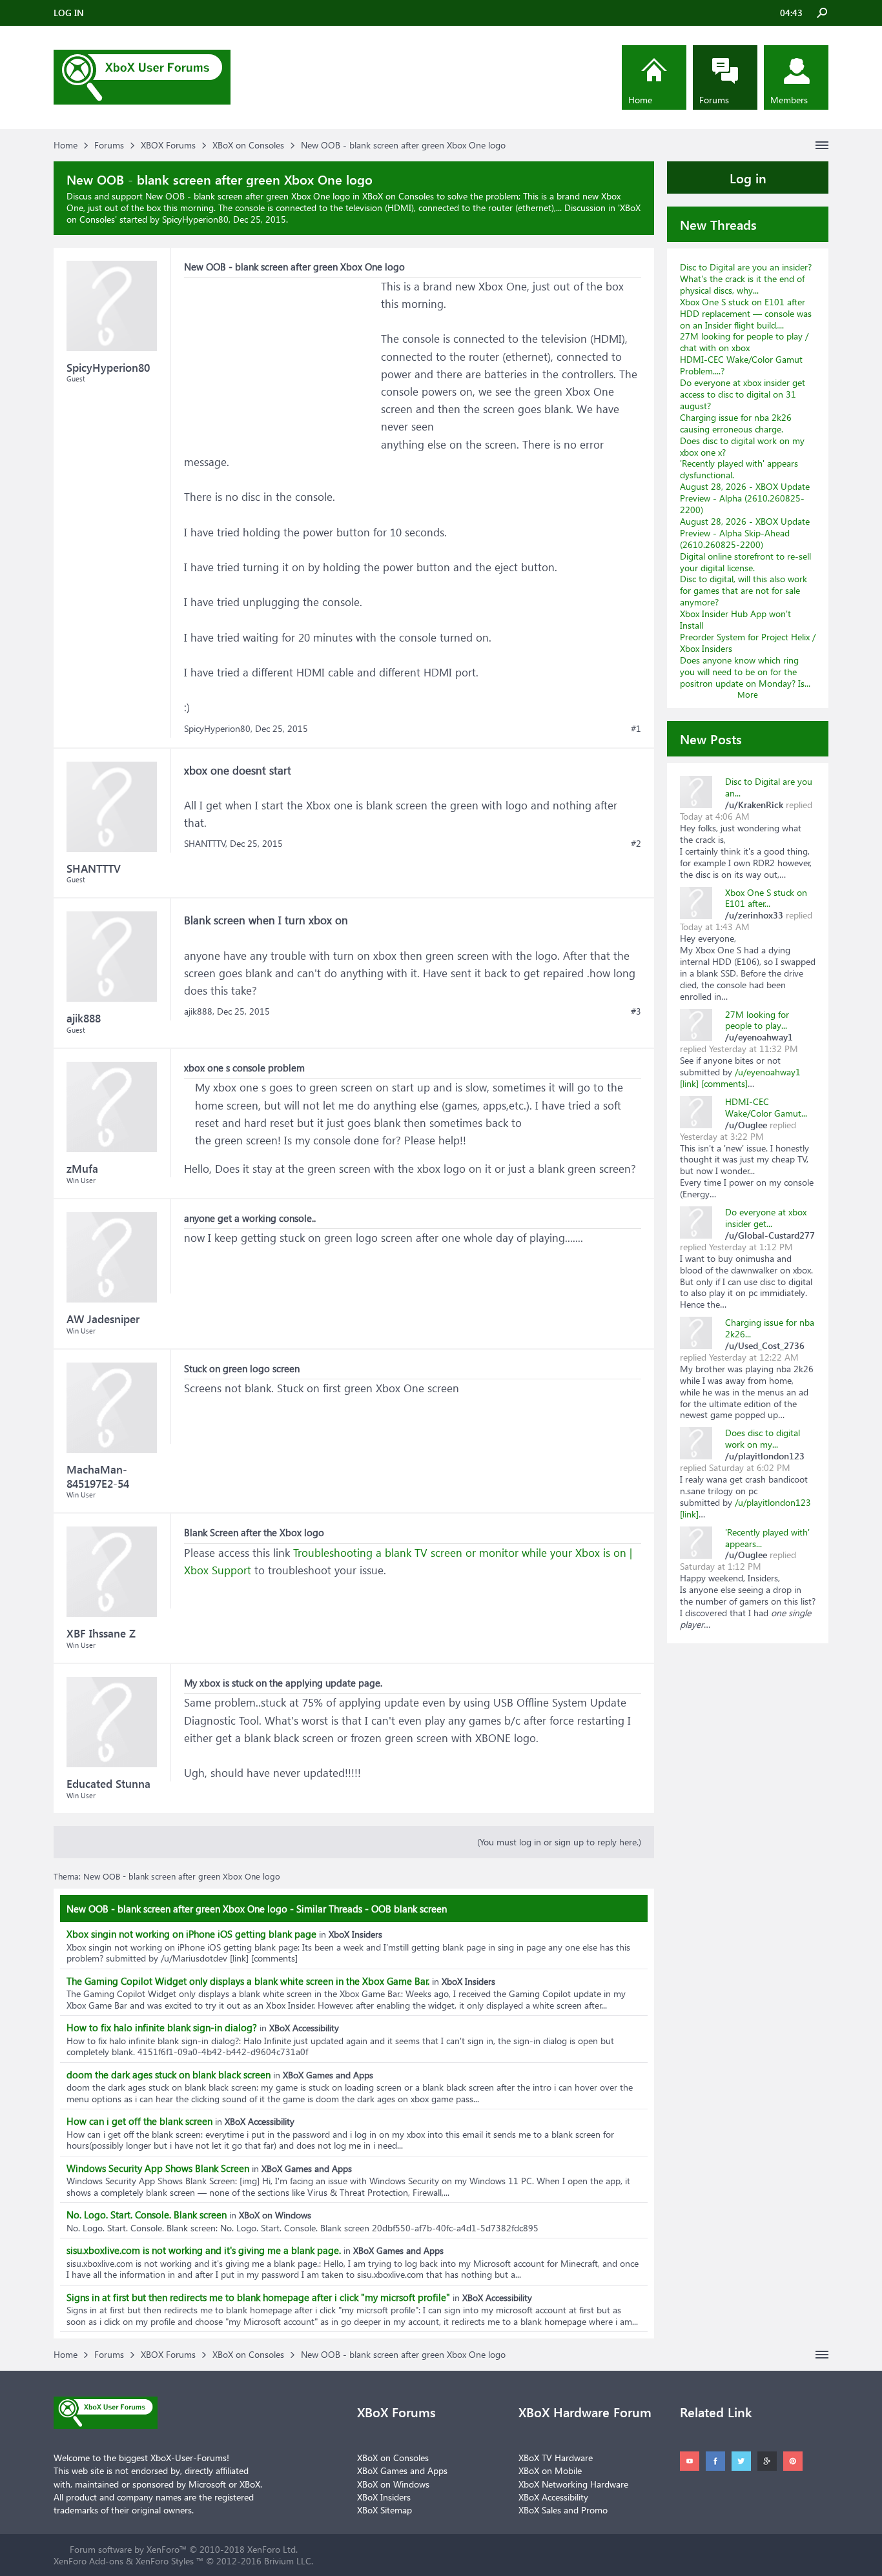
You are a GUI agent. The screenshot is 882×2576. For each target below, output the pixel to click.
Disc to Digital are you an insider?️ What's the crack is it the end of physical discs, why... (746, 279)
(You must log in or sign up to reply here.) (559, 1842)
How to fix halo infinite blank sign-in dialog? (162, 2027)
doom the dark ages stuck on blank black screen (169, 2074)
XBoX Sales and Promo (563, 2510)
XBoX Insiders (384, 2497)
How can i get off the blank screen (139, 2121)
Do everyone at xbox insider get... (766, 1218)
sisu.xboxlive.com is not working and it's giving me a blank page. (204, 2250)
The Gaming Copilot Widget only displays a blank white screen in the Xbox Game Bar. (248, 1981)
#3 (636, 1011)
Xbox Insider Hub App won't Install (735, 619)
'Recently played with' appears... (767, 1538)
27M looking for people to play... (757, 1020)
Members (789, 100)
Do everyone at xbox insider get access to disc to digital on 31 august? (743, 394)
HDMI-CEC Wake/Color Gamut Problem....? (741, 365)
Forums (714, 100)
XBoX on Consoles (393, 2458)
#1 (636, 729)
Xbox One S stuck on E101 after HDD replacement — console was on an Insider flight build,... (746, 313)
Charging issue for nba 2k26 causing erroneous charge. (736, 423)
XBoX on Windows (393, 2484)
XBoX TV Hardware (556, 2458)
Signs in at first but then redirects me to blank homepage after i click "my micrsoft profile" (258, 2297)
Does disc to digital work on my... (763, 1438)
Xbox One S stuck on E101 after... (766, 898)
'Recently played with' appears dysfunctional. (739, 469)
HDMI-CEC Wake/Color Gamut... (766, 1107)
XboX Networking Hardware (573, 2484)
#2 (636, 844)
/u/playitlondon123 (773, 1502)
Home (640, 100)
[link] (689, 1083)
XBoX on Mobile (550, 2470)
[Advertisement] (281, 358)
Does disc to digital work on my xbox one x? (742, 446)
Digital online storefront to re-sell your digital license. (745, 562)
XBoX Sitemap (385, 2510)
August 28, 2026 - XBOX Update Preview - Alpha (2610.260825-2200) (745, 498)
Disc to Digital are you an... (769, 787)
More (748, 694)
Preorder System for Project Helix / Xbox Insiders (748, 643)
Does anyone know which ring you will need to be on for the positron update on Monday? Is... (745, 672)
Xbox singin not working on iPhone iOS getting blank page (191, 1934)
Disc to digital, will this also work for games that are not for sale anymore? (744, 590)
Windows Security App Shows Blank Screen (158, 2168)
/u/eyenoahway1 (768, 1072)
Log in (748, 177)
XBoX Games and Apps (402, 2470)
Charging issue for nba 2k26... (770, 1328)
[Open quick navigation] (822, 145)
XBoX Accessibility (553, 2497)
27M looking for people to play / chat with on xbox (744, 342)
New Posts (711, 738)
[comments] (724, 1083)
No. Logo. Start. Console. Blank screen (147, 2215)
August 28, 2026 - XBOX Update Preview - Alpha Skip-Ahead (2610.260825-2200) (745, 533)
